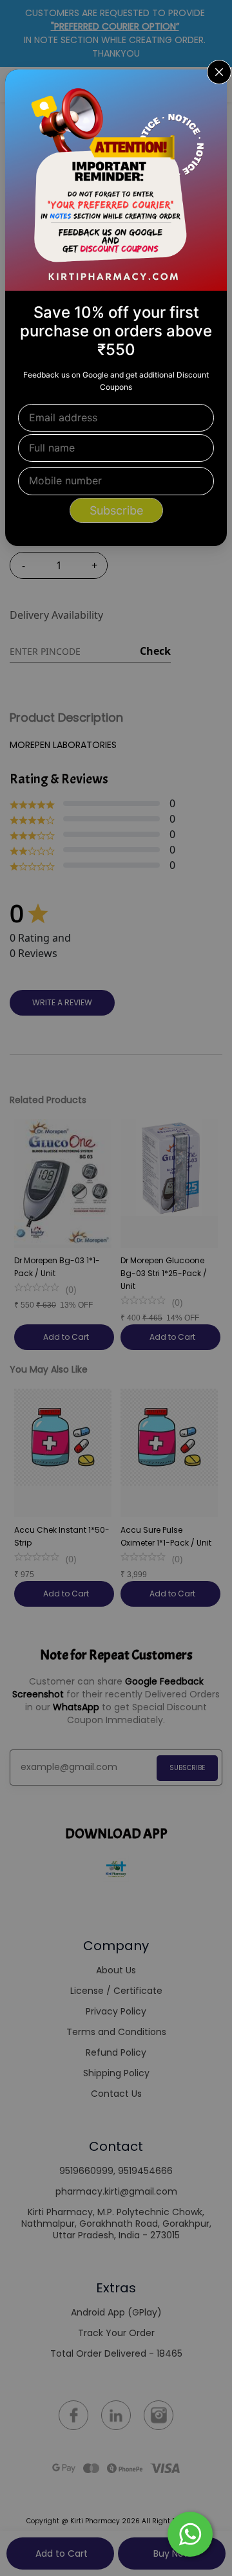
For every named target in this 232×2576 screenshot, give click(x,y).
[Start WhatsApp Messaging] (190, 2533)
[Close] (209, 87)
